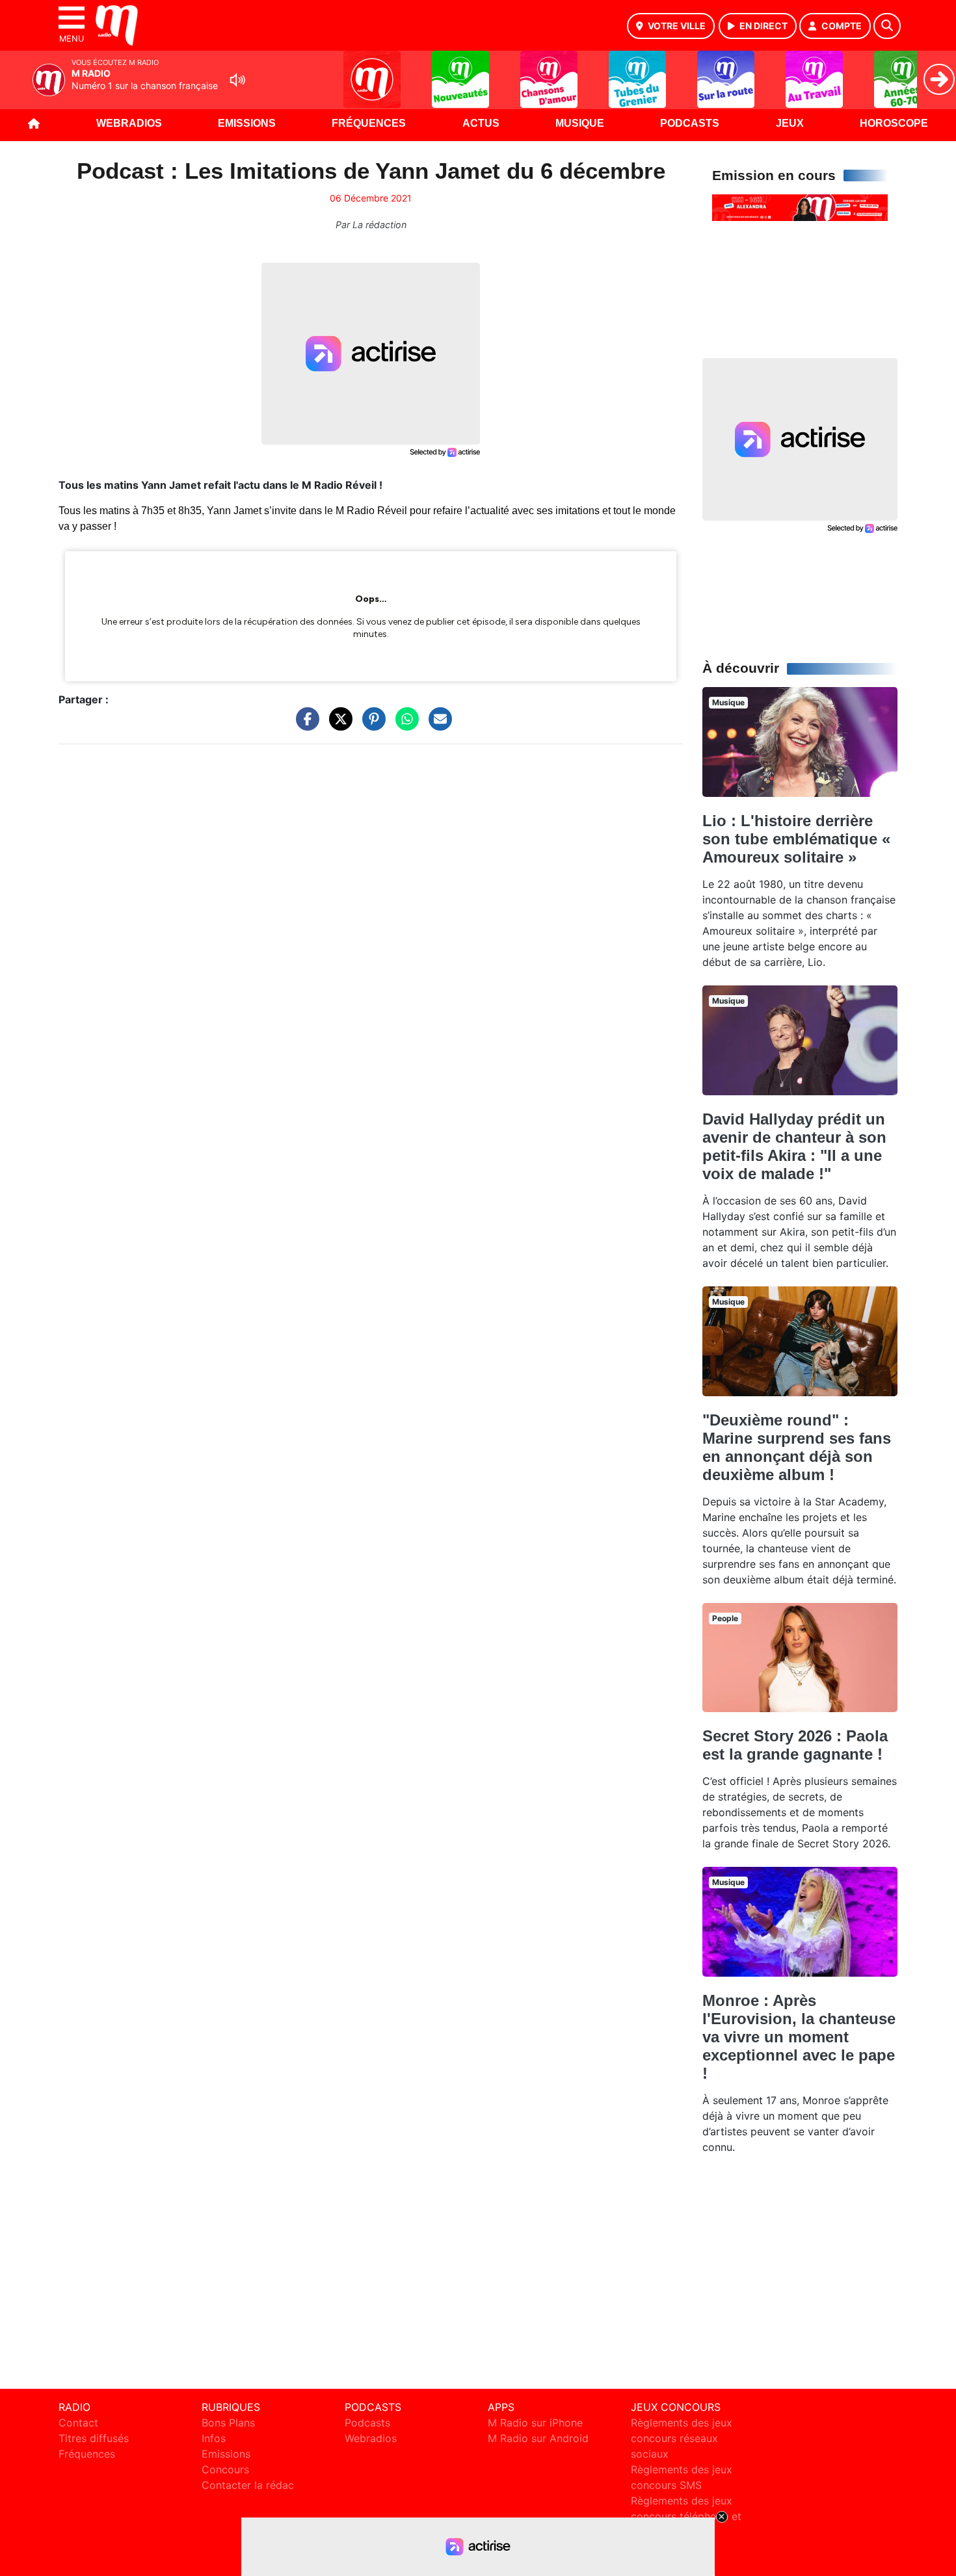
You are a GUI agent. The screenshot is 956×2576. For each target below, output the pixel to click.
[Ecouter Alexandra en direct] (800, 207)
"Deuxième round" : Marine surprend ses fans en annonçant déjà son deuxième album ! (797, 1447)
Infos (214, 2438)
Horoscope (894, 123)
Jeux (790, 123)
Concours (225, 2469)
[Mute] (237, 80)
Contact (78, 2423)
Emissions (247, 123)
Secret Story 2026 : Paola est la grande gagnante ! (795, 1745)
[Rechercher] (887, 26)
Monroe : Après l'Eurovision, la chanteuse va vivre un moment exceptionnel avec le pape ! (799, 2037)
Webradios (129, 123)
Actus (481, 123)
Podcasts (690, 123)
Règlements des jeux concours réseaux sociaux (682, 2438)
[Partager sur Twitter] (338, 725)
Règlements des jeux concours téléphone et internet (686, 2516)
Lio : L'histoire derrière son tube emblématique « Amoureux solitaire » (796, 839)
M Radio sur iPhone (535, 2423)
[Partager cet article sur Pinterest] (371, 725)
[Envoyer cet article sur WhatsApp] (404, 725)
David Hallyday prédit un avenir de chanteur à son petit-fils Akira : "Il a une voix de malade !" (794, 1146)
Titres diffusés (94, 2438)
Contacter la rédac (248, 2485)
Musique (580, 123)
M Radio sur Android (538, 2438)
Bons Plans (228, 2423)
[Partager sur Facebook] (304, 725)
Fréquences (369, 123)
